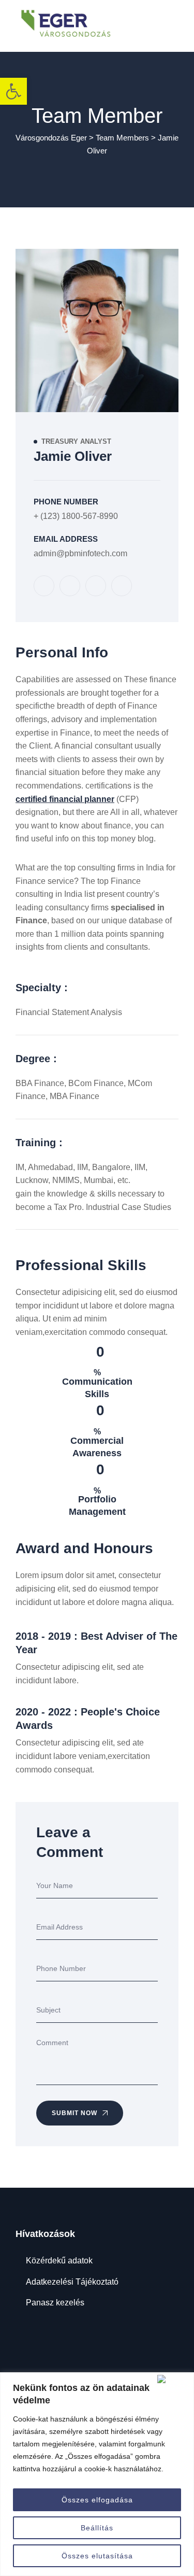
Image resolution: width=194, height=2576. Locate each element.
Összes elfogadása (97, 2500)
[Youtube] (122, 586)
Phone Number (66, 502)
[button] (13, 91)
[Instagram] (96, 586)
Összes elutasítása (97, 2556)
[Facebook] (44, 586)
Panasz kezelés (55, 2303)
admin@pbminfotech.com (80, 553)
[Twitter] (70, 586)
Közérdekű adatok (59, 2261)
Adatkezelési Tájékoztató (72, 2282)
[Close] (173, 2379)
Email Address (66, 539)
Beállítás (97, 2528)
